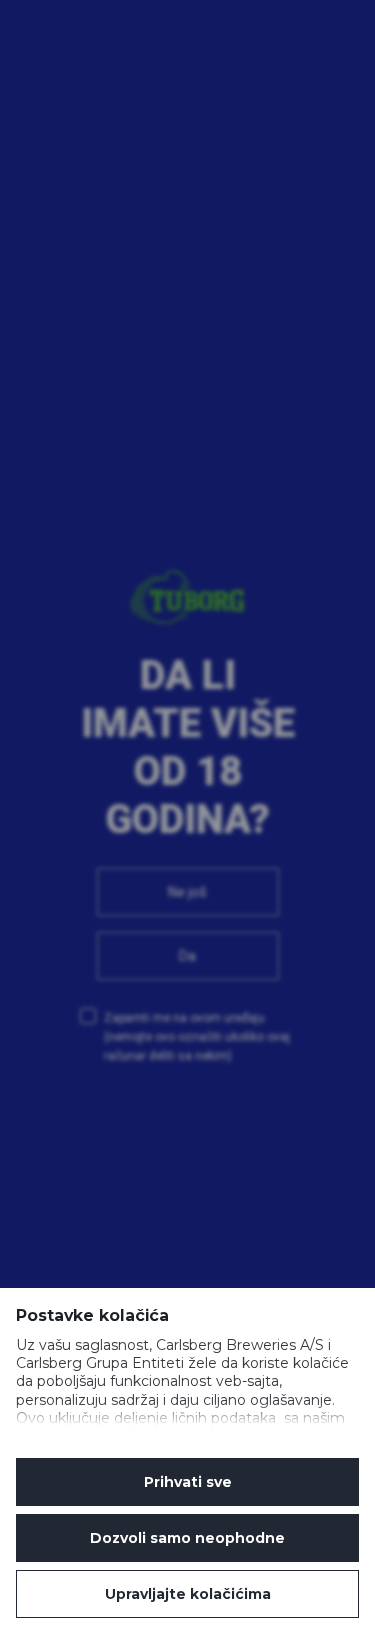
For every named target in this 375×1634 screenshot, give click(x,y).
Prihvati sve (188, 1482)
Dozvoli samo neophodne (187, 1538)
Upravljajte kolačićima (188, 1594)
